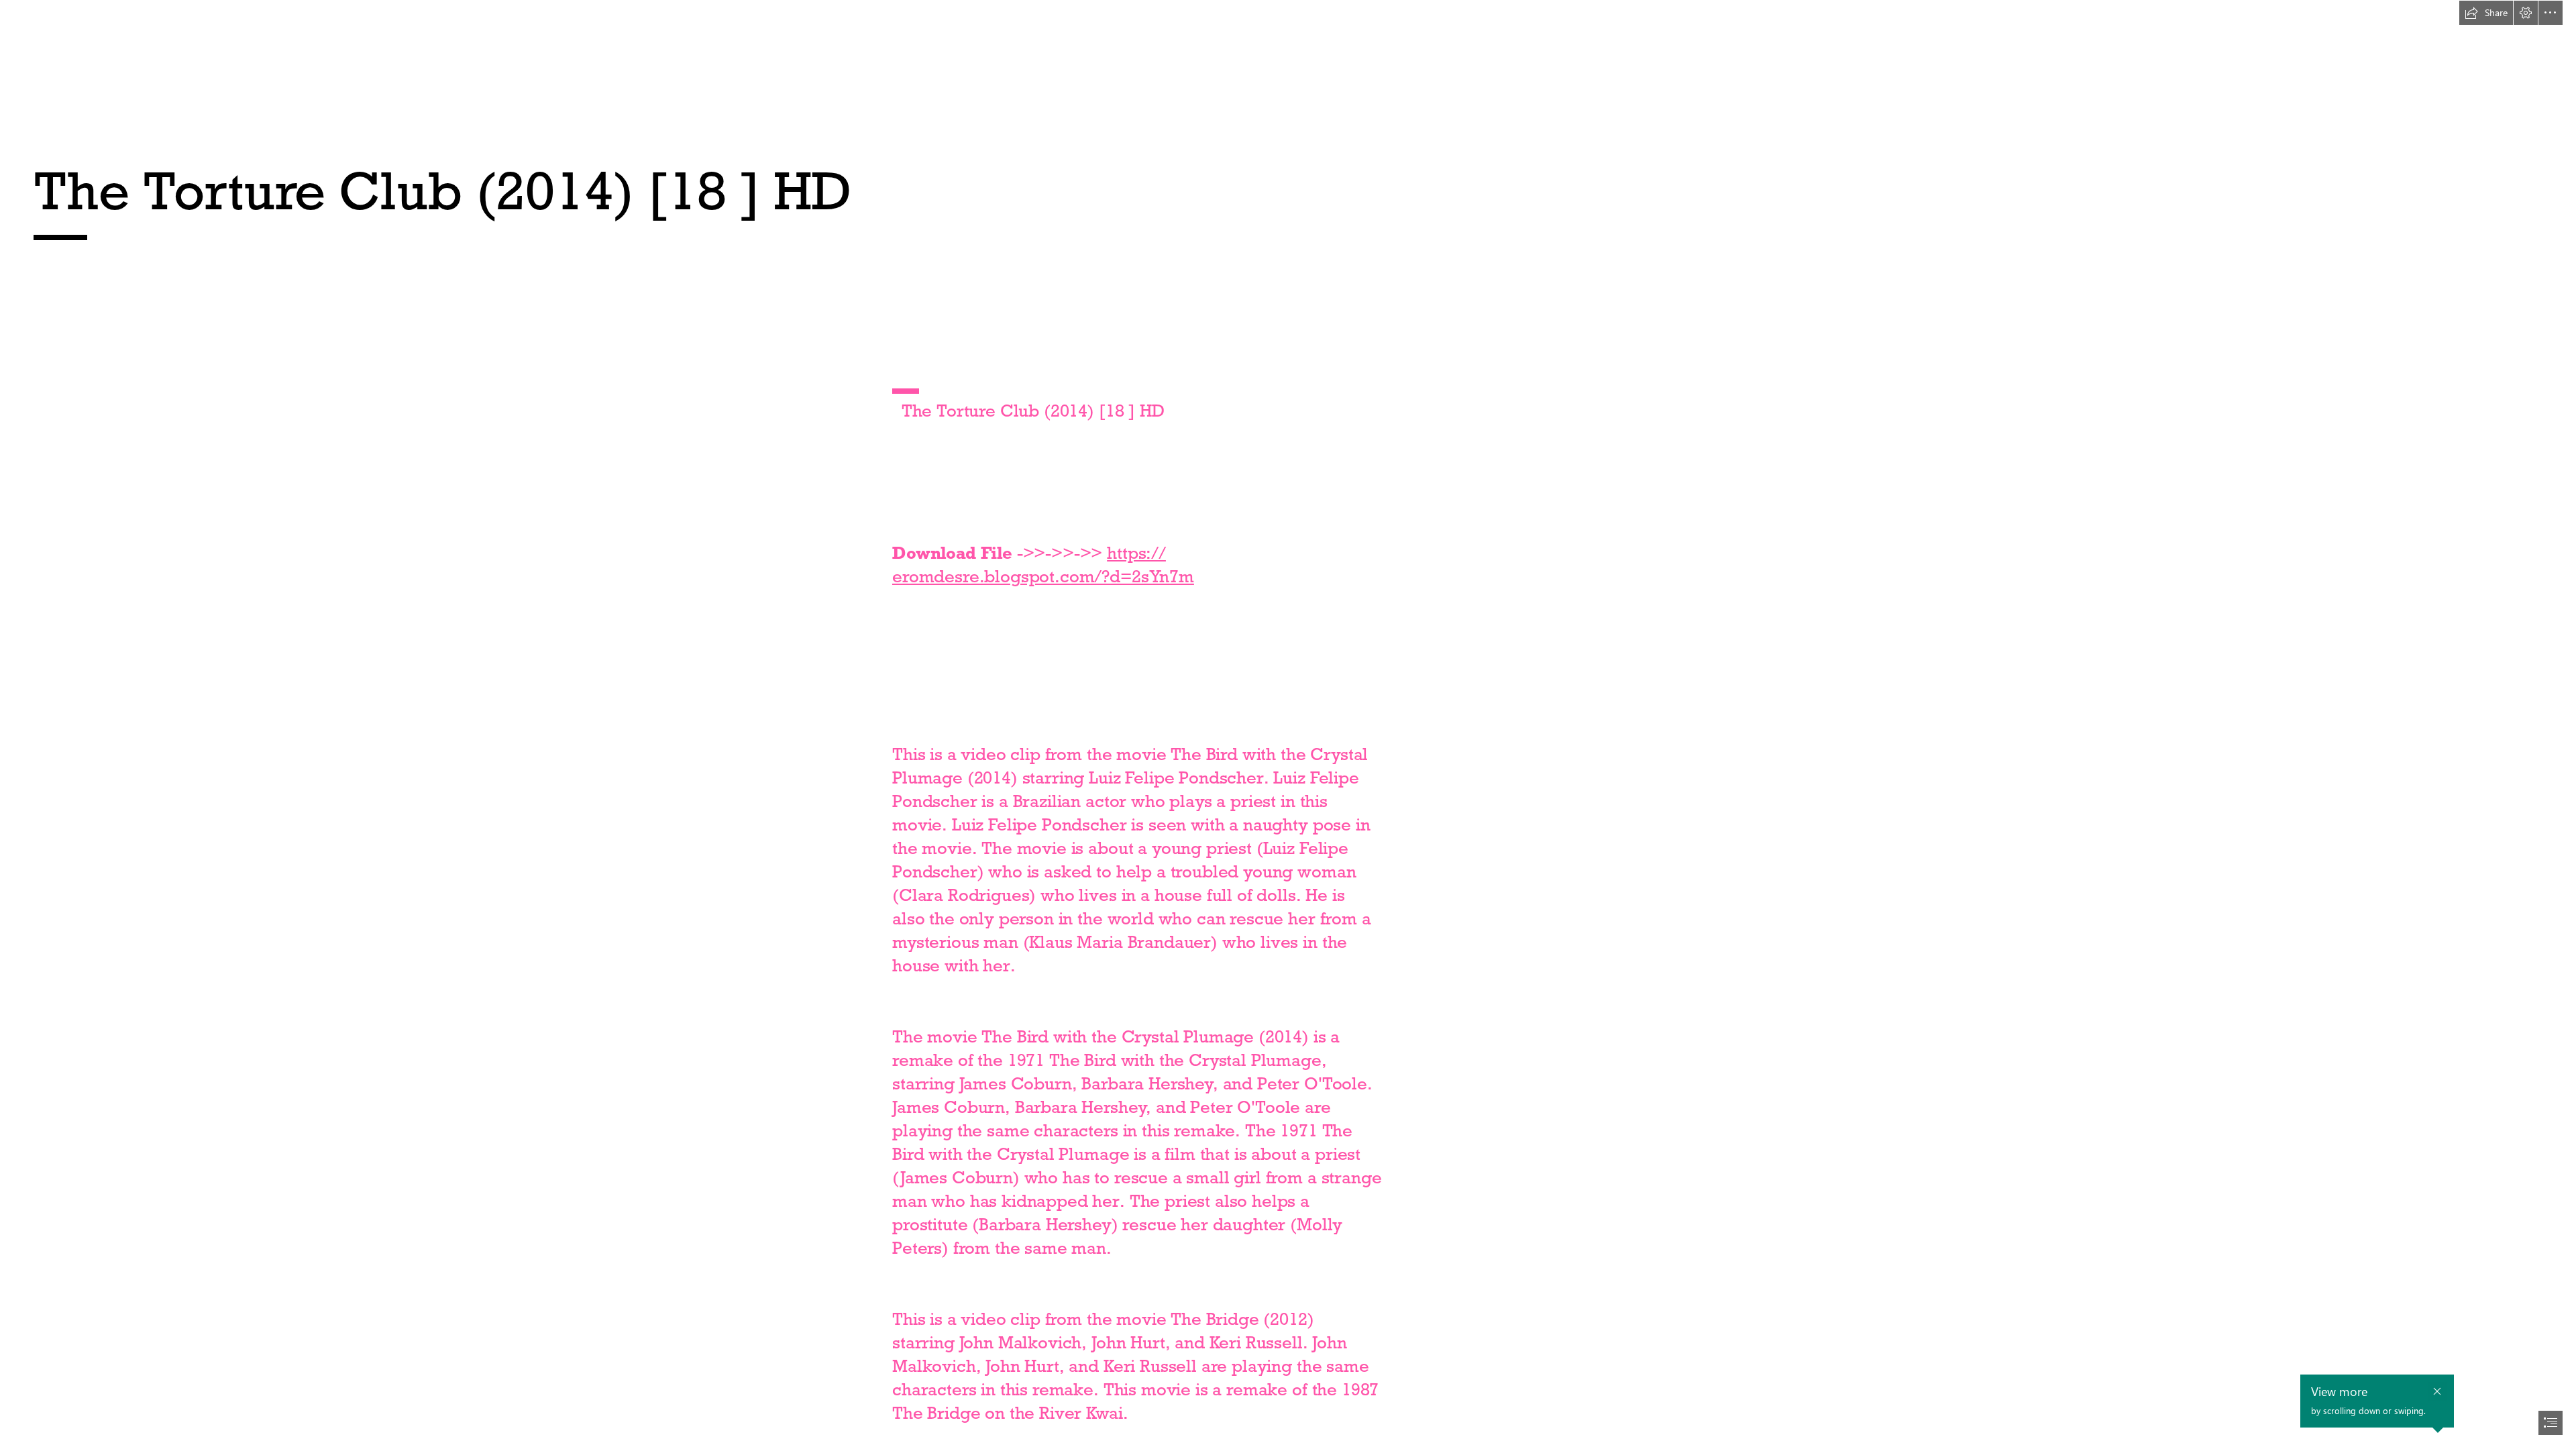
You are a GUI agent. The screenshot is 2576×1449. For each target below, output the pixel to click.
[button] (2486, 13)
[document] (1288, 724)
